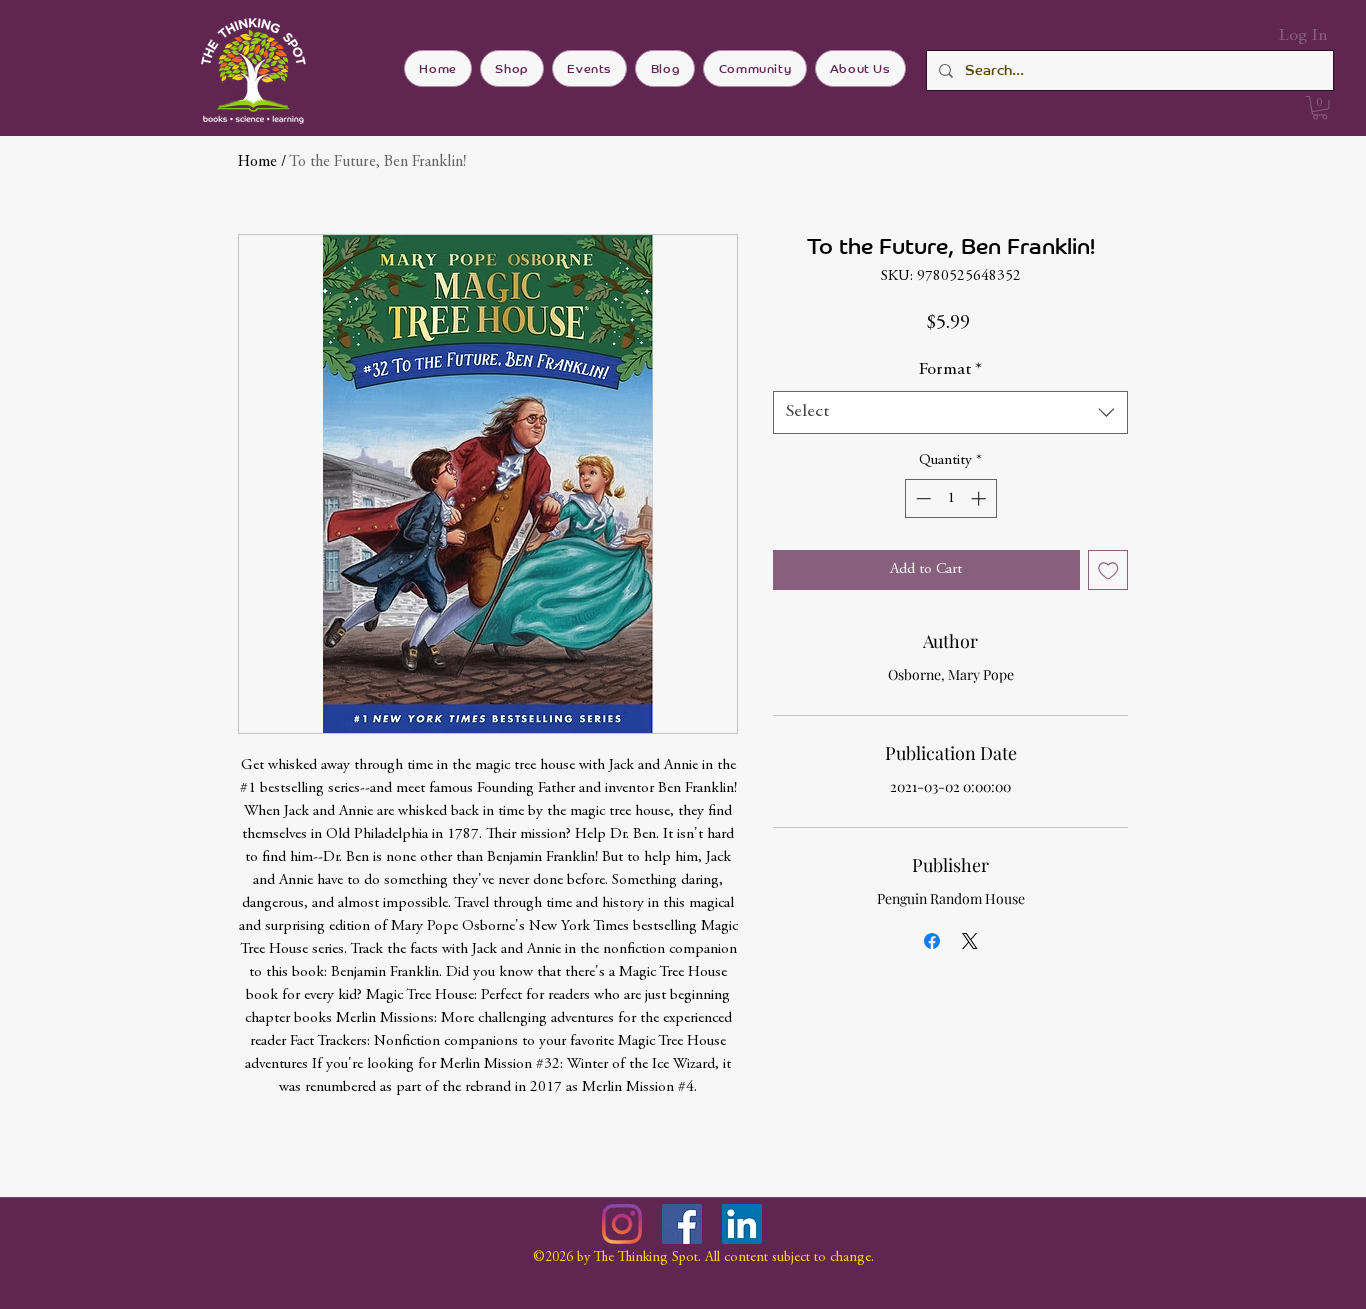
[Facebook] (682, 1224)
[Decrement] (921, 498)
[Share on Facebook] (932, 941)
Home (257, 162)
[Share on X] (970, 941)
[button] (1320, 108)
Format (950, 370)
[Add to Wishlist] (1108, 570)
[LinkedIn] (742, 1224)
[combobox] (950, 412)
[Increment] (980, 498)
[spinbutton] (950, 498)
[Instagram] (622, 1224)
